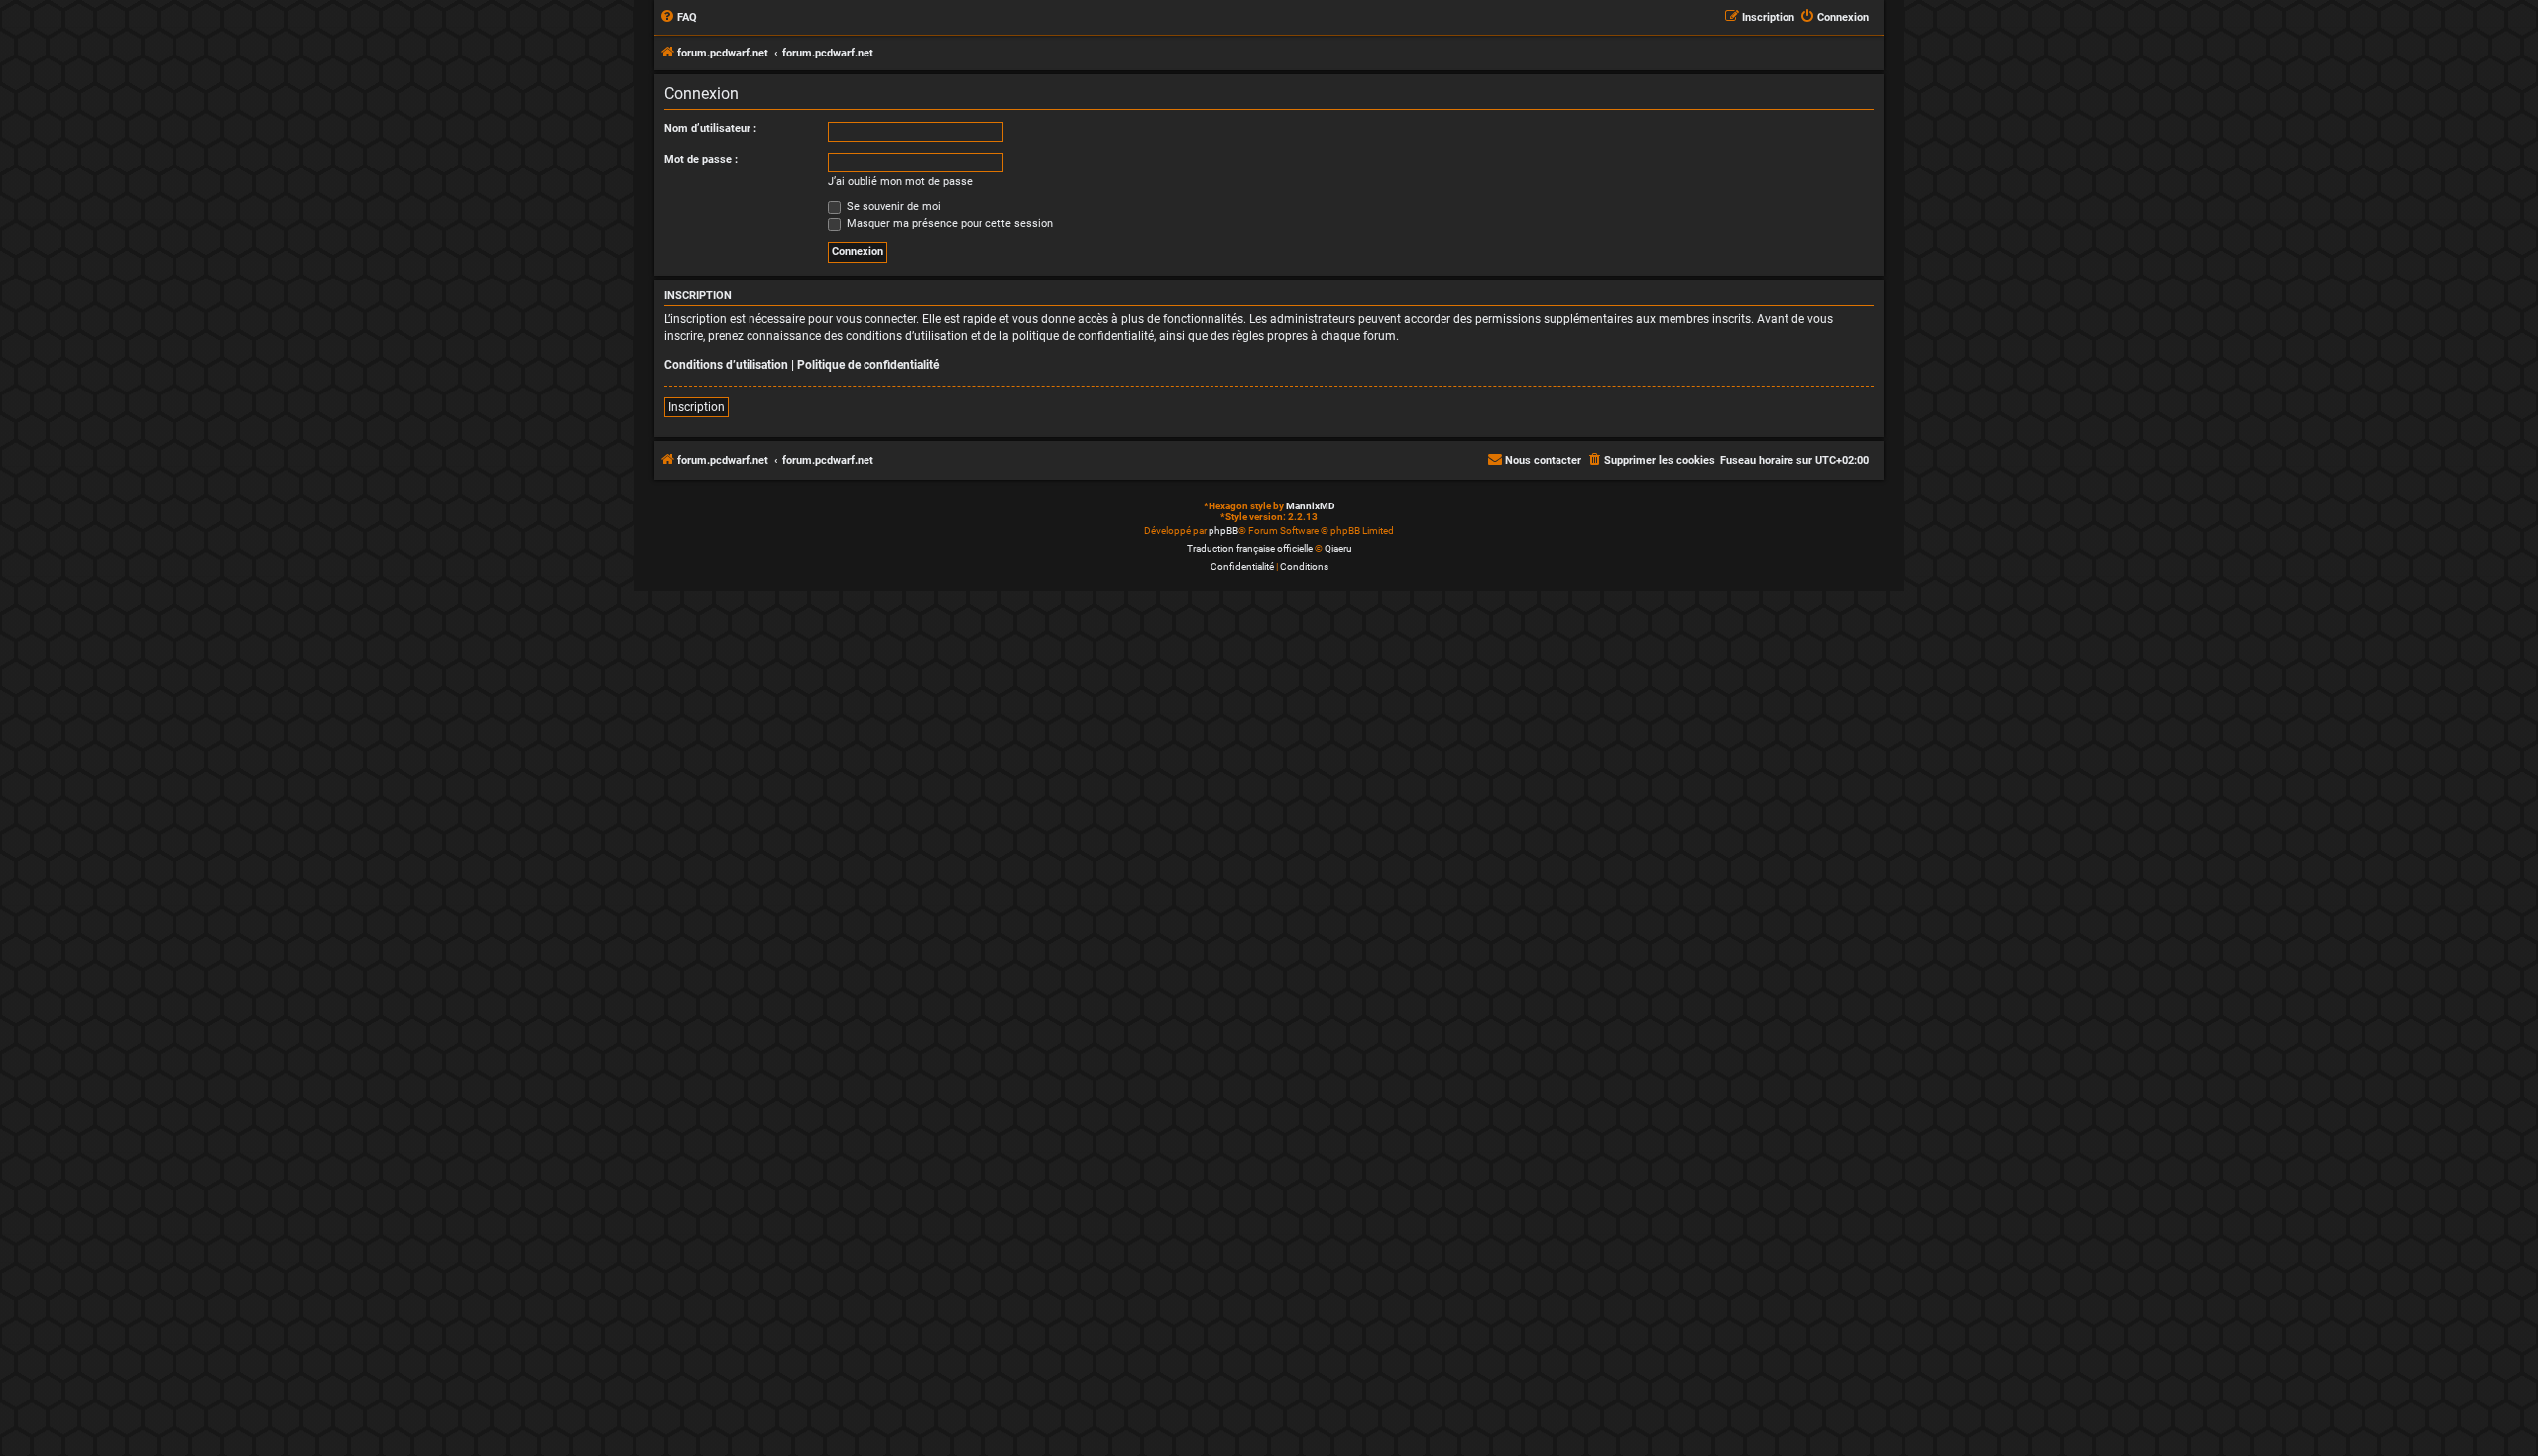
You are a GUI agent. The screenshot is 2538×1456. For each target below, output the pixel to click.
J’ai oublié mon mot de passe (900, 182)
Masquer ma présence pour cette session (948, 224)
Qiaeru (1338, 549)
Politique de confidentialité (868, 365)
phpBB (1223, 531)
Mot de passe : (701, 159)
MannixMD (1311, 506)
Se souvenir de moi (892, 207)
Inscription (696, 407)
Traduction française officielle (1250, 549)
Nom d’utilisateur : (710, 128)
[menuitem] (678, 18)
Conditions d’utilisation (726, 365)
